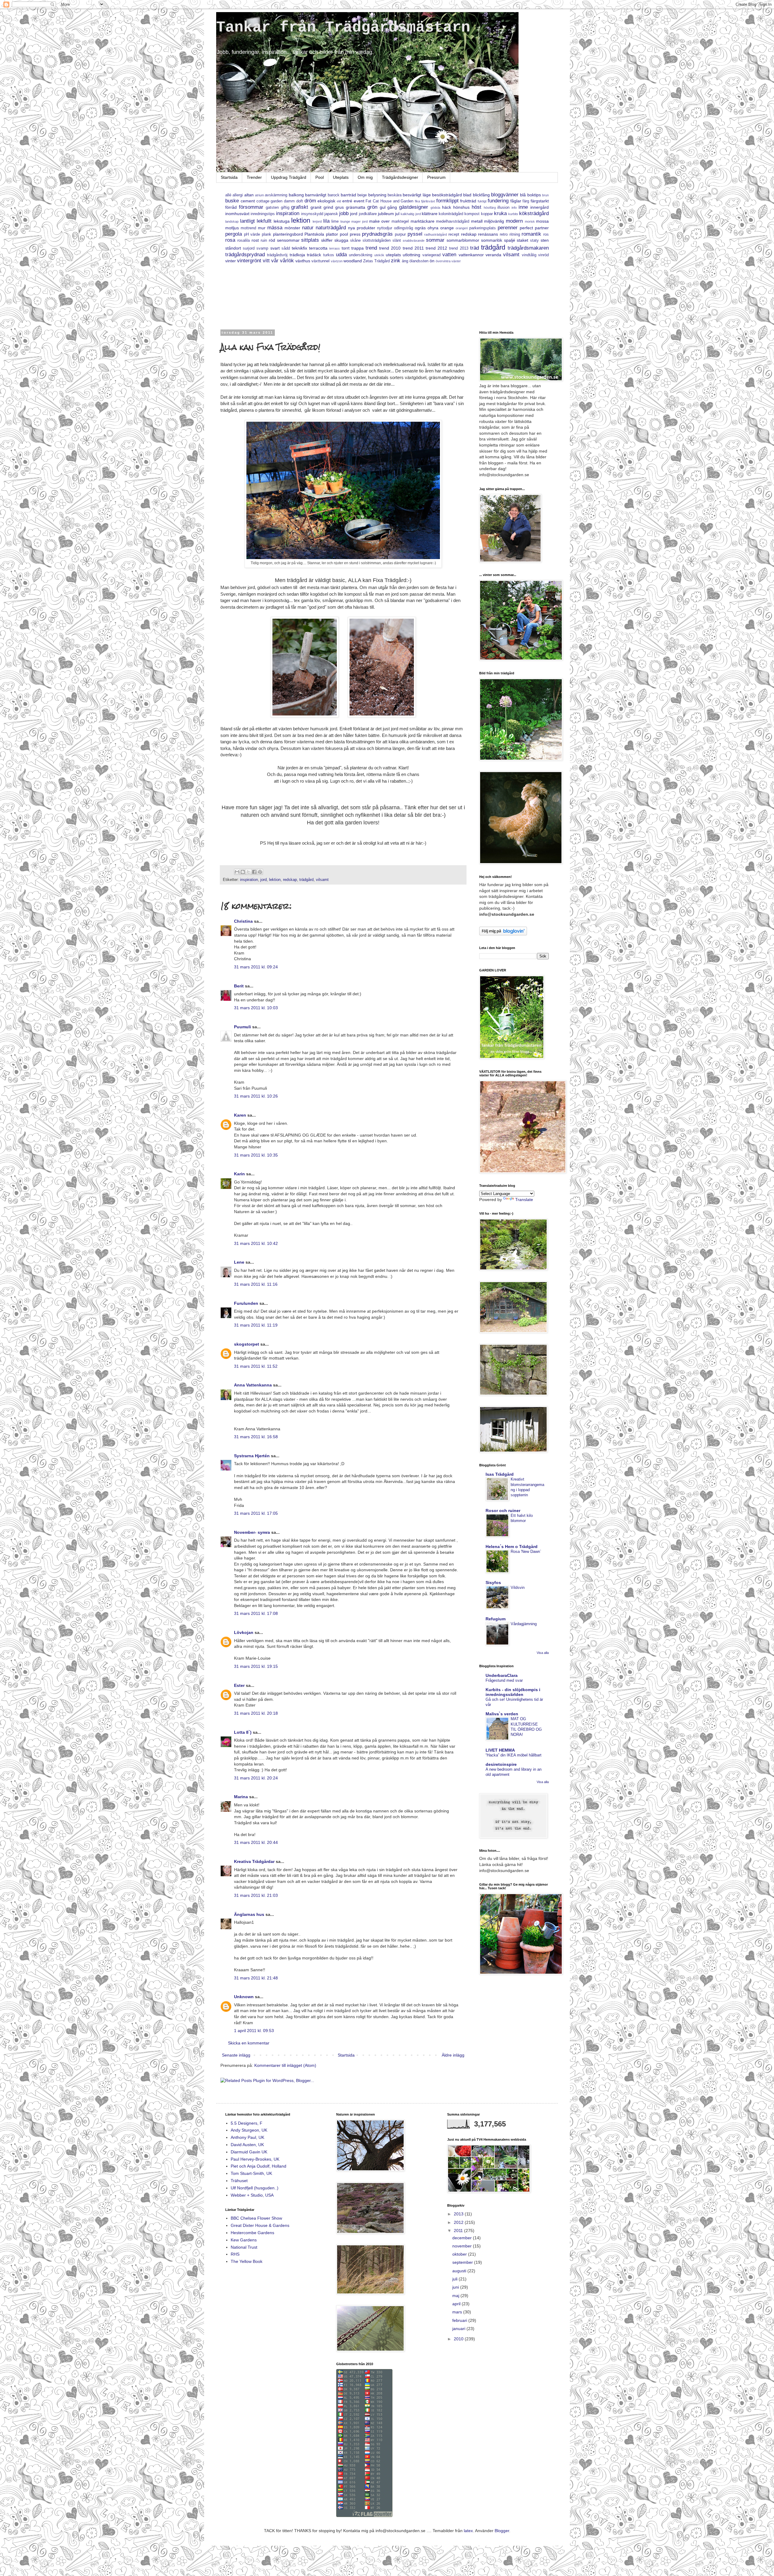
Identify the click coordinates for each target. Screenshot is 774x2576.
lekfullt (264, 221)
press (355, 234)
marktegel (400, 221)
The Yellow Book (247, 2261)
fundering (498, 201)
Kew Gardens (244, 2240)
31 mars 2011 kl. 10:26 (256, 1096)
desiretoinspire (501, 1764)
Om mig (365, 177)
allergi (238, 195)
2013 (459, 2214)
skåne (355, 241)
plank (267, 234)
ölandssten (419, 261)
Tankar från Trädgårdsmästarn (343, 27)
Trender (254, 177)
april (457, 2304)
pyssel (415, 234)
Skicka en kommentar (249, 2043)
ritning (515, 234)
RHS (235, 2254)
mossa (542, 221)
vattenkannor (471, 255)
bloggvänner (505, 195)
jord (354, 214)
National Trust (244, 2247)
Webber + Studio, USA (252, 2195)
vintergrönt (249, 261)
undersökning (361, 255)
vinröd (543, 255)
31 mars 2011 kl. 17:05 (256, 1513)
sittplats (310, 240)
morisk (530, 221)
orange (447, 228)
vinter (231, 261)
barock (334, 195)
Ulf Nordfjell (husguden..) (255, 2188)
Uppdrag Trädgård (289, 177)
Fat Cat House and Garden (389, 201)
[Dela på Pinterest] (260, 872)
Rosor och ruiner (503, 1511)
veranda (493, 255)
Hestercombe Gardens (252, 2233)
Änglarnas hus (249, 1914)
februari (460, 2320)
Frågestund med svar (504, 1680)
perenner (508, 228)
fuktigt (482, 201)
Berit (239, 986)
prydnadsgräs (377, 234)
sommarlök (492, 240)
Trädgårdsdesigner (400, 177)
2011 (459, 2231)
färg (526, 201)
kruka (500, 213)
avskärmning (276, 195)
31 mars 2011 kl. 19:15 (256, 1666)
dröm (310, 201)
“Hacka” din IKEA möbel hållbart (514, 1755)
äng (405, 261)
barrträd (348, 195)
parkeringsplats (483, 228)
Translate (524, 1200)
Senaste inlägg (236, 2055)
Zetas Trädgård (376, 261)
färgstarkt (540, 201)
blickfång (481, 195)
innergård (540, 207)
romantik (531, 234)
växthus (303, 261)
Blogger (502, 2531)
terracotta (318, 248)
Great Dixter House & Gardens (260, 2225)
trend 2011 (413, 248)
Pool (320, 177)
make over (380, 221)
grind (328, 207)
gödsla (435, 208)
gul (383, 207)
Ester (239, 1685)
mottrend (248, 228)
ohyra (433, 228)
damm (289, 201)
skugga (341, 240)
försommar (251, 207)
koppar (487, 214)
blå (523, 195)
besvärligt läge (417, 195)
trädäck (314, 255)
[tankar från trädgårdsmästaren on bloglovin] (503, 934)
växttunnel (320, 261)
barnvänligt (316, 195)
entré (347, 201)
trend (371, 248)
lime (335, 221)
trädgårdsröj (277, 255)
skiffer (327, 240)
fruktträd (468, 201)
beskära (395, 195)
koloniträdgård (451, 214)
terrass (335, 248)
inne (523, 207)
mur (262, 228)
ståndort (233, 248)
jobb (344, 213)
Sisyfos (493, 1583)
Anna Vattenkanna (253, 1385)
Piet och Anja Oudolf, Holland (259, 2166)
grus (340, 207)
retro (504, 234)
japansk (331, 214)
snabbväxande (414, 241)
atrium (259, 195)
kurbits (513, 214)
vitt (266, 261)
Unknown (244, 1997)
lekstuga (282, 221)
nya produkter (362, 228)
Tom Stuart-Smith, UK (251, 2173)
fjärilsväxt (428, 201)
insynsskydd (312, 214)
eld (339, 201)
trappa (358, 248)
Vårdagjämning (524, 1624)
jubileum (386, 214)
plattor (332, 234)
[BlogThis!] (243, 872)
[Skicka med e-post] (237, 872)
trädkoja (297, 255)
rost (255, 240)
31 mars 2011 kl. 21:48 (256, 1978)
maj (456, 2296)
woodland (353, 261)
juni (456, 2287)
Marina (241, 1797)
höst (476, 207)
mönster (292, 228)
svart (275, 248)
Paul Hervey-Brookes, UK (255, 2159)
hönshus (461, 207)
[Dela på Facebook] (254, 872)
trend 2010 (390, 248)
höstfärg (490, 208)
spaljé (510, 240)
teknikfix (299, 248)
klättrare (430, 214)
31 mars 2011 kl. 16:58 (256, 1437)
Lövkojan (244, 1632)
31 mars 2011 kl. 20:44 (256, 1842)
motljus (232, 228)
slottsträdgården (377, 241)
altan (249, 195)
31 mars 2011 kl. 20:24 (256, 1778)
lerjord (317, 221)
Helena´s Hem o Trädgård (512, 1547)
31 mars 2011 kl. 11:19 (256, 1325)
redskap (469, 234)
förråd (231, 207)
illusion (503, 208)
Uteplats (341, 177)
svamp (262, 248)
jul (397, 214)
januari (459, 2329)
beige (362, 195)
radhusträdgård (436, 234)
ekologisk (326, 201)
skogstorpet (247, 1344)
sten (545, 240)
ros (546, 234)
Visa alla (543, 1653)
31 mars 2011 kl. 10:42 (256, 1243)
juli (455, 2279)
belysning (377, 195)
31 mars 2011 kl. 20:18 (256, 1713)
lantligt (247, 221)
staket (522, 240)
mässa (275, 228)
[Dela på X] (249, 872)
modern (514, 221)
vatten (449, 255)
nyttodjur (385, 228)
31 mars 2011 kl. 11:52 (256, 1366)
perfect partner (534, 228)
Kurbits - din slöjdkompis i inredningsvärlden (513, 1692)
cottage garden (270, 201)
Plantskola (314, 234)
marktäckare (423, 221)
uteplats (393, 255)
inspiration (288, 213)
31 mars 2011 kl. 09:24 (256, 967)
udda (341, 255)
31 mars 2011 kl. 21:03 (256, 1895)
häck (447, 207)
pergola (234, 234)
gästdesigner (414, 207)
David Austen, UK (247, 2145)
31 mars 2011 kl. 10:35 (256, 1155)
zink (396, 261)
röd (272, 240)
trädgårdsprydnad (245, 255)
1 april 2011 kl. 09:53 (254, 2031)
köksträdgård (534, 213)
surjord (249, 248)
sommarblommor (463, 240)
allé (228, 195)
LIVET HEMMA (500, 1750)
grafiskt (300, 207)
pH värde (252, 234)
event (359, 201)
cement (248, 201)
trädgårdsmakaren (528, 248)
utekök (379, 255)
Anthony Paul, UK (247, 2137)
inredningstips (263, 214)
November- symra (252, 1532)
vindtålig (529, 255)
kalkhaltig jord (411, 214)
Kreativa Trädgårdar (254, 1861)
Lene (239, 1262)
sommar (435, 240)
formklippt (447, 201)
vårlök (287, 261)
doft (300, 201)
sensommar (288, 240)
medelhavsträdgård (453, 221)
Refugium (496, 1619)
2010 (459, 2339)
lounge (345, 221)
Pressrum (436, 177)
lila (326, 221)
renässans (488, 234)
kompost (472, 214)
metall (477, 221)
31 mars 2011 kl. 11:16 (256, 1284)
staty (534, 241)
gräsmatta (356, 207)
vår (275, 261)
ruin (264, 241)
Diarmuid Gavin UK (249, 2152)
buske (232, 201)
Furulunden (246, 1303)
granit (316, 207)
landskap (232, 221)
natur (308, 228)
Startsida (229, 177)
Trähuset (239, 2181)
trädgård (493, 247)
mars (458, 2312)
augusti (460, 2271)
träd (475, 248)
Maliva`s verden (502, 1714)
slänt (397, 241)
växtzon (337, 261)
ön (432, 261)
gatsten (272, 208)
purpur (400, 234)
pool (344, 234)
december (463, 2238)
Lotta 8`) (243, 1732)
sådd (286, 248)
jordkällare (368, 214)
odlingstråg (403, 228)
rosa (230, 240)
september (463, 2262)
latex (468, 2531)
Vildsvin (518, 1587)
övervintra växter (448, 261)
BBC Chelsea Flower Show (256, 2218)
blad (467, 195)
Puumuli (242, 1027)
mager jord (359, 221)
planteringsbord (288, 234)
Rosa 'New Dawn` (526, 1551)
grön (372, 207)
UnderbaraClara (502, 1675)
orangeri (462, 228)
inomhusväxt (237, 214)
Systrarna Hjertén (252, 1456)
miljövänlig (494, 221)
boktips (534, 195)
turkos (329, 255)
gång (392, 207)
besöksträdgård (447, 195)
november (463, 2246)
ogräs (420, 228)
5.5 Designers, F (247, 2123)
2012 (459, 2222)
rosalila (244, 241)
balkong (296, 195)
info (514, 208)
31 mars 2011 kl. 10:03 (256, 1008)
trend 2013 (459, 248)
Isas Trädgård (500, 1474)
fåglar (516, 201)
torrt (346, 248)
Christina (243, 921)
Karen (240, 1115)
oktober (460, 2254)
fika (417, 201)
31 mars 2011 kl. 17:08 (256, 1613)
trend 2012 (436, 248)
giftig (285, 208)
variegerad (431, 255)
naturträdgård (331, 228)
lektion (301, 220)
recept (454, 234)
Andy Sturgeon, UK (249, 2130)
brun (545, 195)
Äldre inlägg (453, 2055)
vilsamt (511, 255)
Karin (239, 1174)
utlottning (411, 255)
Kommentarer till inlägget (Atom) (285, 2065)
